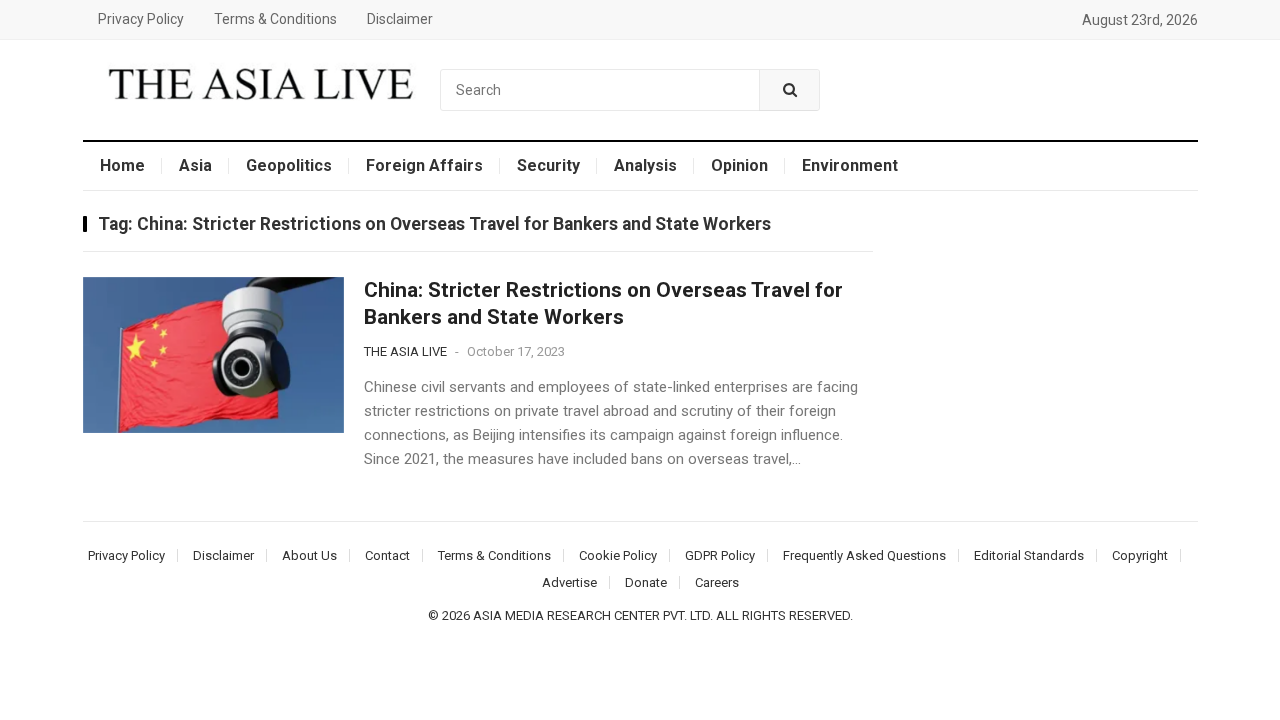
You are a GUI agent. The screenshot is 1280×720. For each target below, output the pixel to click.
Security (548, 165)
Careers (717, 582)
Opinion (739, 165)
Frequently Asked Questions (864, 555)
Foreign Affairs (424, 165)
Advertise (569, 582)
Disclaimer (400, 19)
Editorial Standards (1029, 555)
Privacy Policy (141, 19)
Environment (850, 165)
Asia (195, 165)
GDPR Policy (720, 555)
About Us (309, 555)
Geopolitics (289, 165)
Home (122, 165)
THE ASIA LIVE (405, 351)
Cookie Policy (618, 555)
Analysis (645, 165)
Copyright (1140, 555)
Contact (387, 555)
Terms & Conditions (275, 19)
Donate (646, 582)
